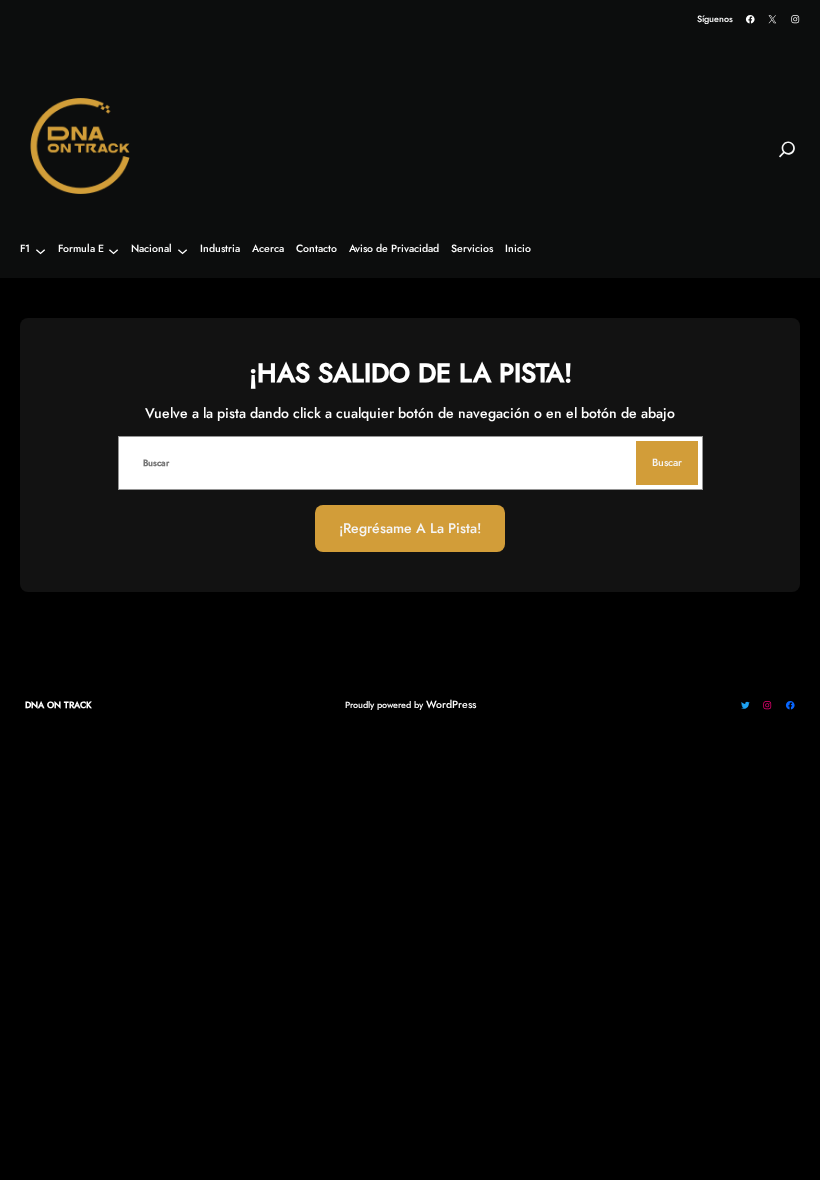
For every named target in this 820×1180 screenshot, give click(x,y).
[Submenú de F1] (40, 250)
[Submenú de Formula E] (113, 250)
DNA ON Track (58, 704)
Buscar (667, 462)
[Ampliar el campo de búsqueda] (787, 158)
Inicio (518, 249)
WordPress (451, 704)
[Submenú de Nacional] (182, 250)
